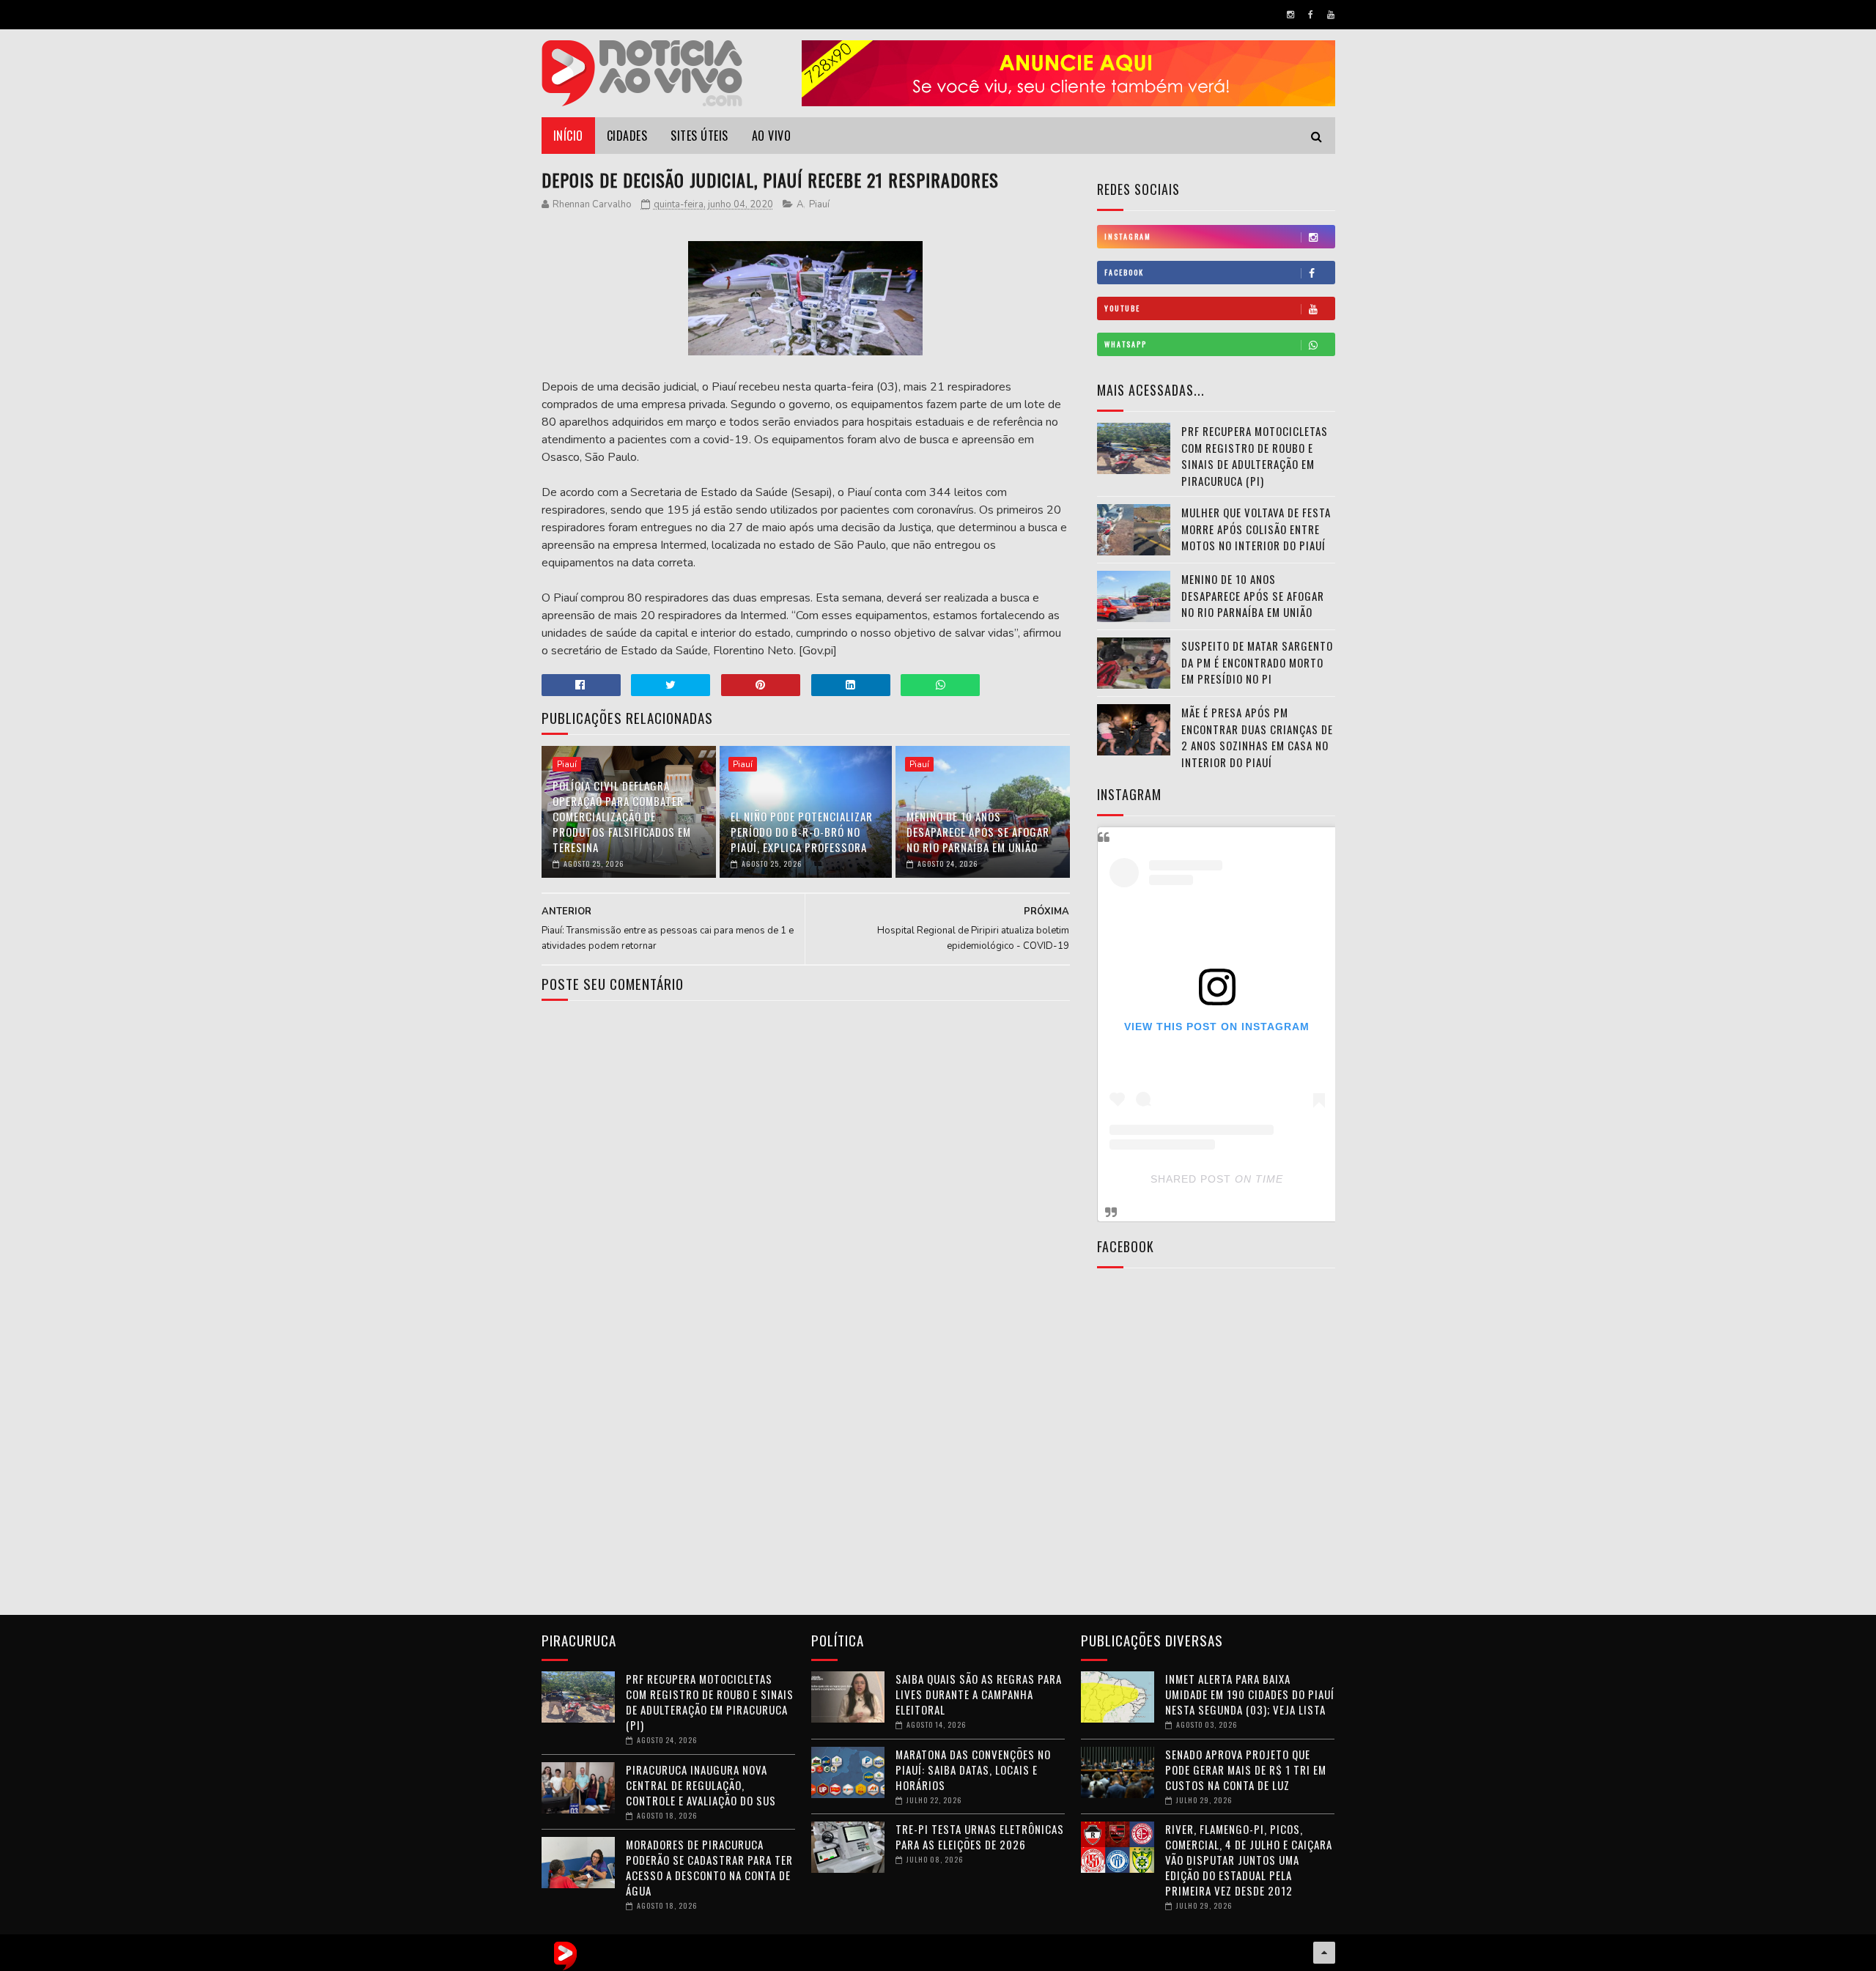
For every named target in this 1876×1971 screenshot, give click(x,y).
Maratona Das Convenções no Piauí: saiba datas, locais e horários (973, 1770)
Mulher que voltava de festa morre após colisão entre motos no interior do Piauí (1256, 529)
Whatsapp (1126, 344)
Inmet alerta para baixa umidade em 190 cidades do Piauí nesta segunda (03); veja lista (1250, 1694)
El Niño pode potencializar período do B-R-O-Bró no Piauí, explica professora (802, 832)
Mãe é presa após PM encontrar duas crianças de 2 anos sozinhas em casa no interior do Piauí (1257, 737)
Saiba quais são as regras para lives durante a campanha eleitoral (979, 1694)
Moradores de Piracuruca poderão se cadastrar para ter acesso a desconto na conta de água (709, 1867)
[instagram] (1290, 15)
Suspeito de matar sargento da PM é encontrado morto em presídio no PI (1257, 662)
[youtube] (1331, 15)
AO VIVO (772, 136)
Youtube (1122, 308)
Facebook (1124, 272)
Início (568, 136)
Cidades (627, 136)
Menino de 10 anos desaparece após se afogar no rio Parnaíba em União (978, 832)
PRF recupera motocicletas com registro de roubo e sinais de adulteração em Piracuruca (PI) (1255, 456)
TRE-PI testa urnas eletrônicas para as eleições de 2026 (980, 1837)
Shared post (1191, 1179)
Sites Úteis (699, 136)
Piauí (819, 204)
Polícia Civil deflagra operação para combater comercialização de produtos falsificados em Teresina (622, 816)
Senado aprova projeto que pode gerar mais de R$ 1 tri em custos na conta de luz (1246, 1770)
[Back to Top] (1324, 1953)
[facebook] (1311, 15)
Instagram (1128, 236)
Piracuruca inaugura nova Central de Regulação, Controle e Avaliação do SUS (701, 1785)
